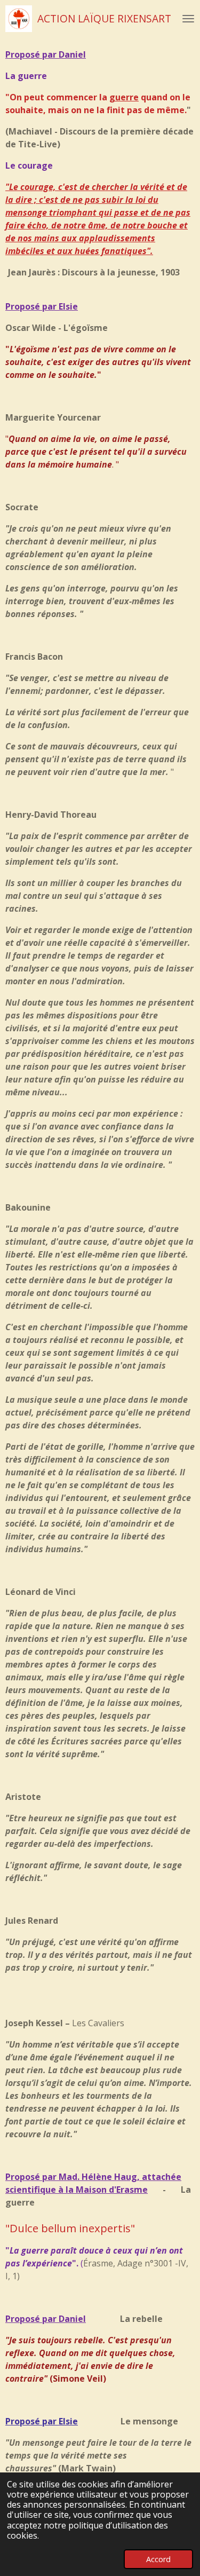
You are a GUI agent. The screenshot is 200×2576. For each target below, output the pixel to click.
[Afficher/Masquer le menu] (188, 19)
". (150, 251)
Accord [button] (158, 2559)
